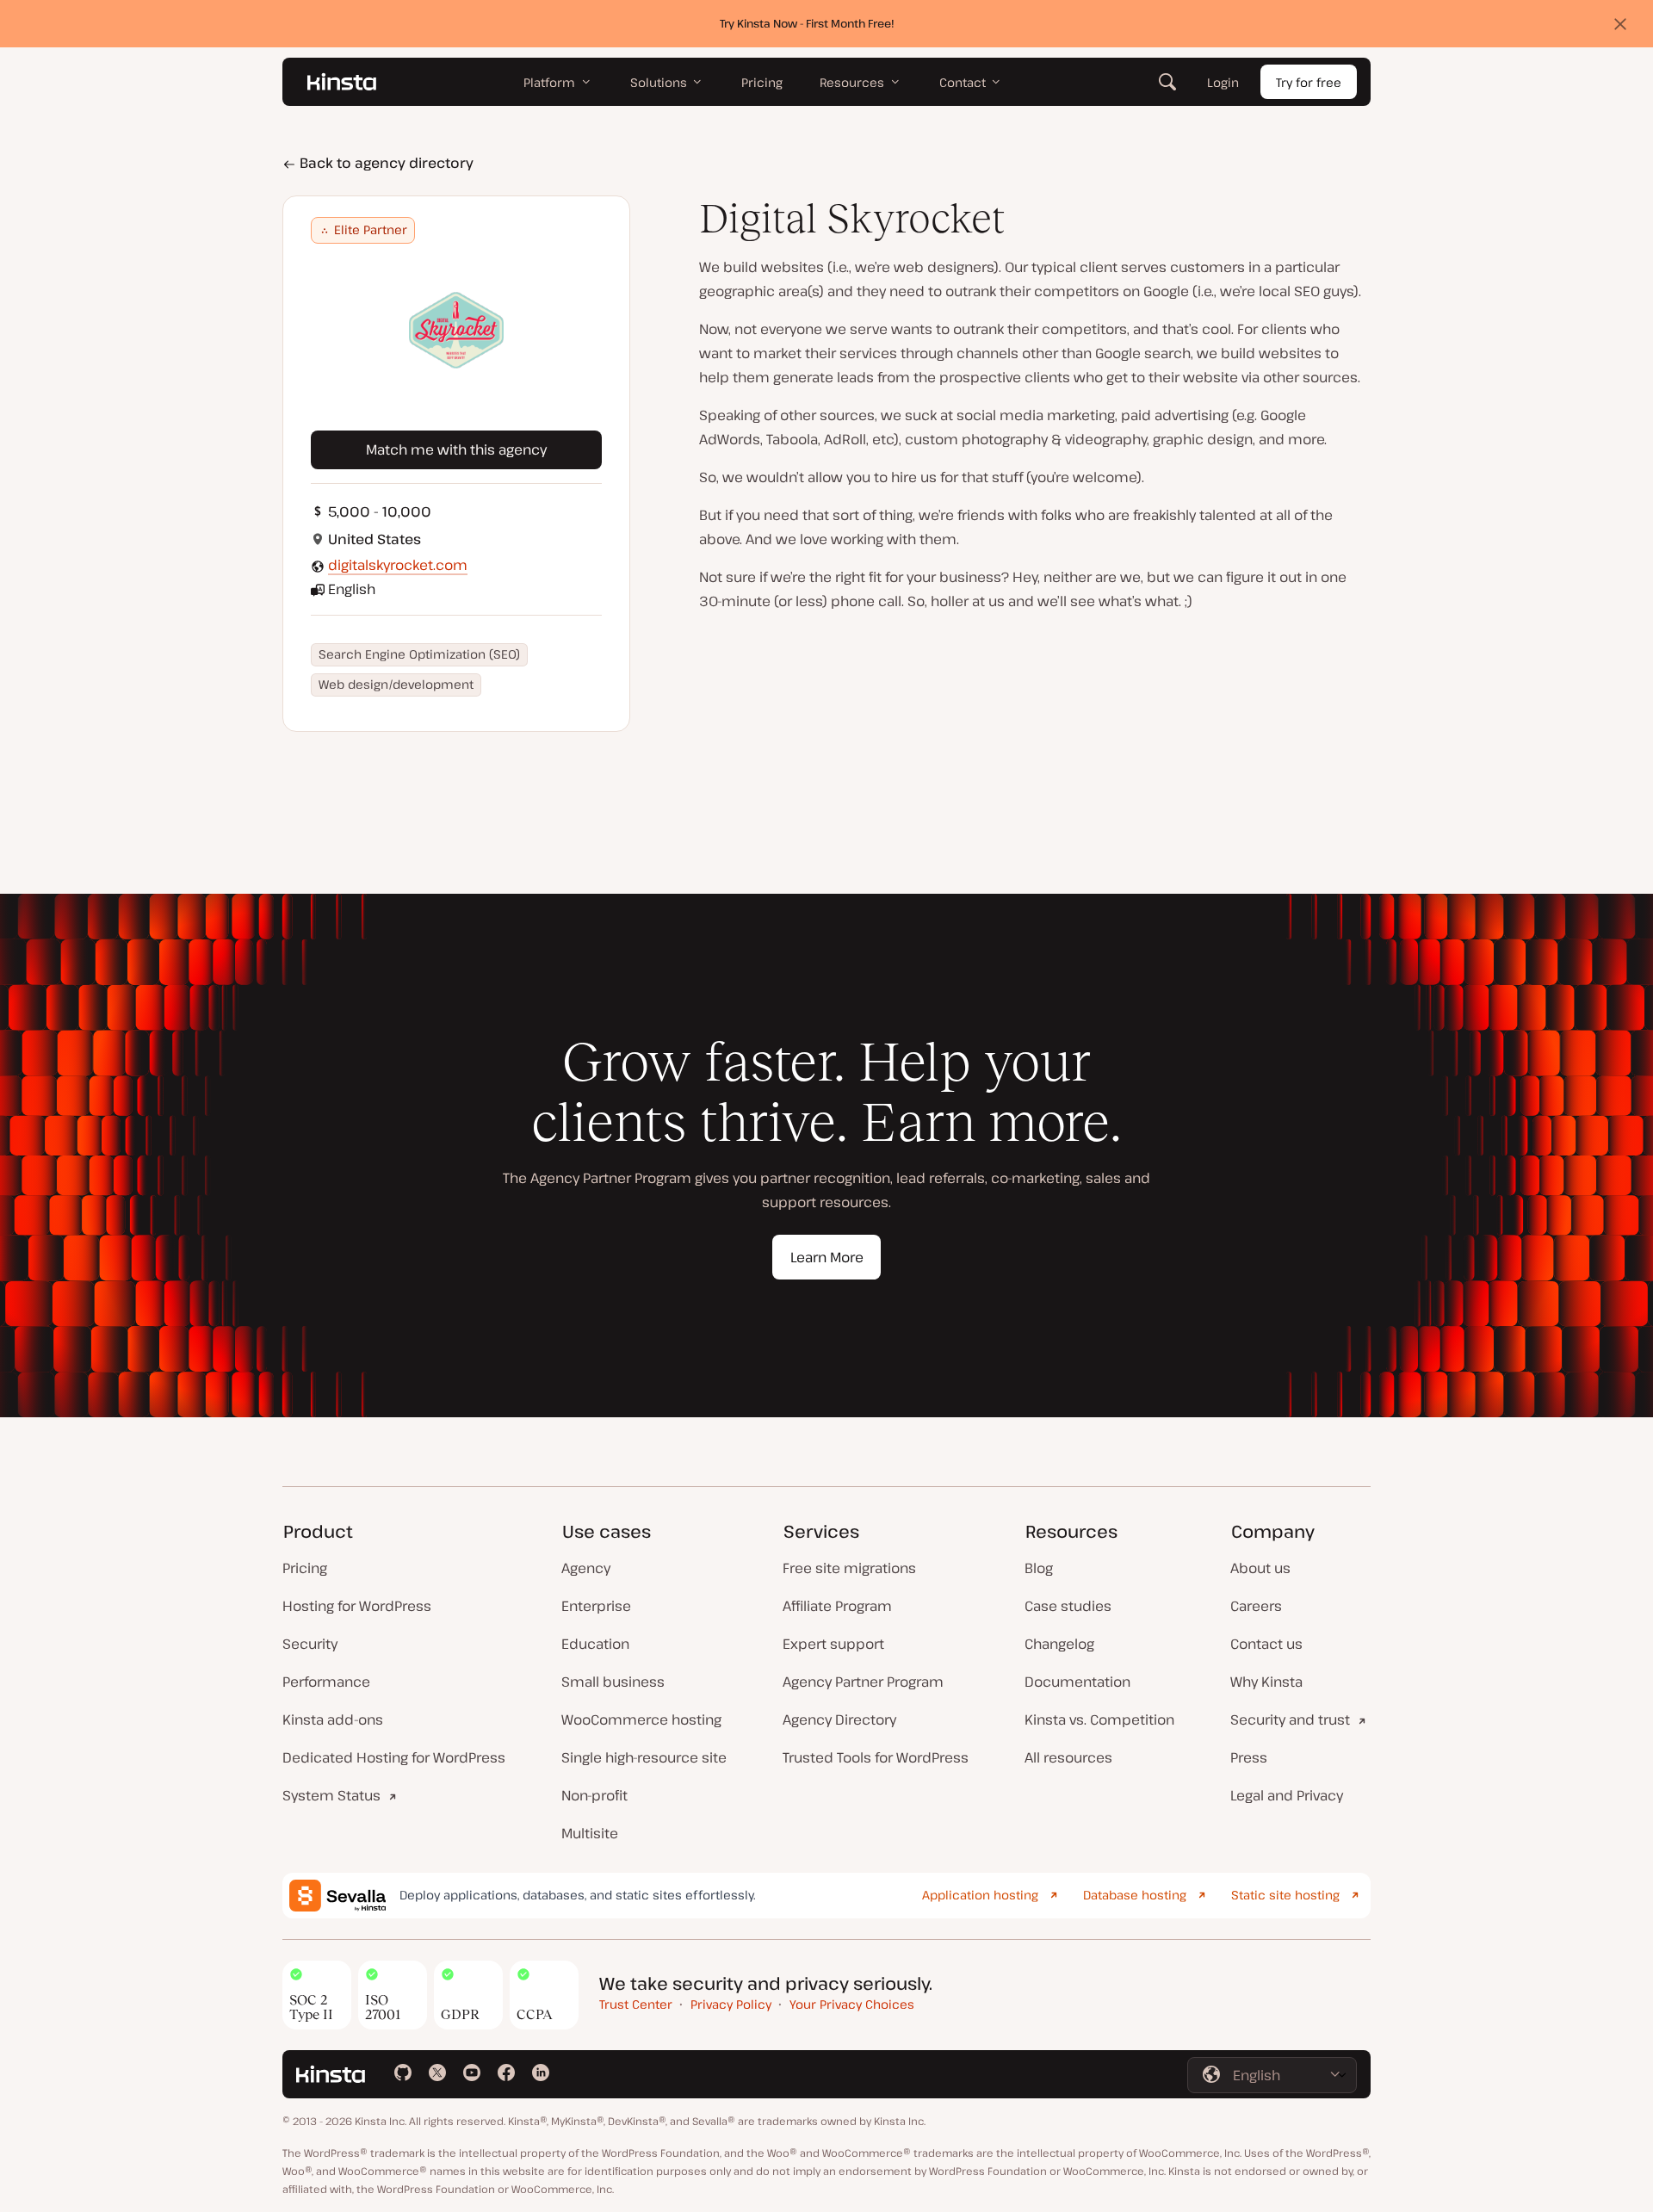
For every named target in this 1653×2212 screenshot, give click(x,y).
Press (1249, 1757)
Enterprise (596, 1606)
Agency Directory (839, 1719)
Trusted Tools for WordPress (876, 1757)
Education (595, 1644)
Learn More (827, 1257)
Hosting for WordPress (357, 1606)
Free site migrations (849, 1568)
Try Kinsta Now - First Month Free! (807, 23)
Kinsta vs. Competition (1099, 1719)
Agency (586, 1568)
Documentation (1077, 1682)
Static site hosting (1285, 1895)
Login (1223, 82)
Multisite (590, 1833)
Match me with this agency (456, 449)
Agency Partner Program (863, 1682)
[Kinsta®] (342, 82)
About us (1260, 1568)
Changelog (1059, 1644)
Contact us (1266, 1644)
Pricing (305, 1568)
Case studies (1068, 1606)
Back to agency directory (385, 163)
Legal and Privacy (1287, 1795)
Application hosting (980, 1895)
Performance (326, 1682)
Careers (1256, 1606)
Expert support (833, 1644)
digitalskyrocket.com (398, 565)
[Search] (1167, 82)
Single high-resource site (644, 1757)
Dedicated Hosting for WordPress (394, 1757)
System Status (331, 1795)
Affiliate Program (837, 1606)
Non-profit (594, 1795)
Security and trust (1290, 1719)
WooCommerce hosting (641, 1719)
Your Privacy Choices (852, 2004)
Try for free (1309, 82)
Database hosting (1135, 1895)
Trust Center (636, 2004)
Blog (1039, 1568)
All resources (1068, 1757)
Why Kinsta (1266, 1682)
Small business (613, 1682)
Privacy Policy (731, 2004)
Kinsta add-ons (333, 1719)
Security (310, 1644)
